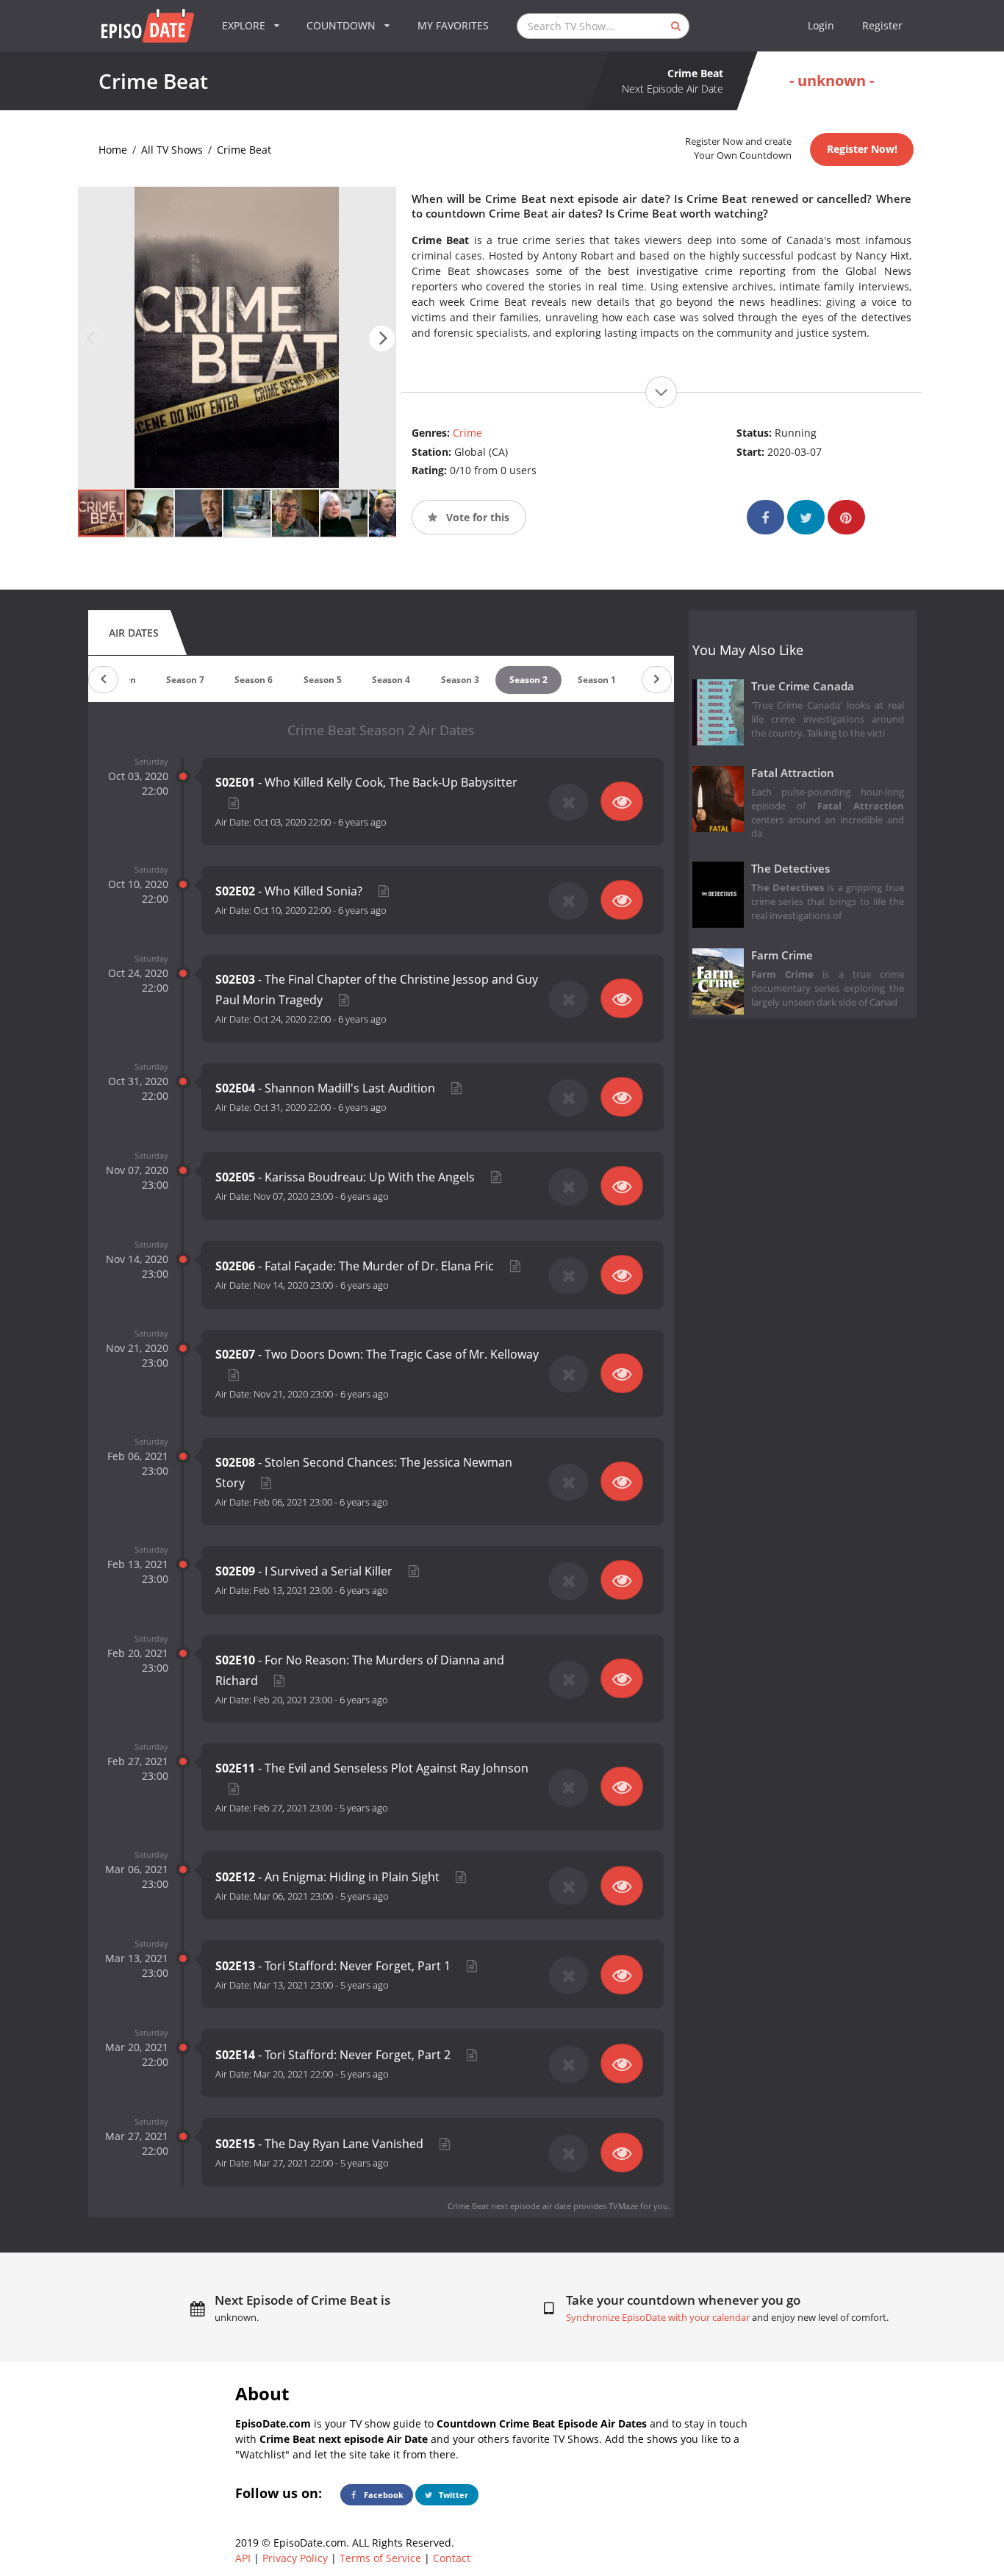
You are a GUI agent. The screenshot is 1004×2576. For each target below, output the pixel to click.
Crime (467, 433)
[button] (382, 339)
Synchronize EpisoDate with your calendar (658, 2318)
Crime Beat (244, 150)
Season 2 (528, 680)
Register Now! (862, 149)
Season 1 (597, 680)
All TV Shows (172, 150)
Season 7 (185, 680)
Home (113, 150)
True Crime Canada (803, 686)
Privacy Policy (295, 2558)
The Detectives (790, 869)
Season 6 (254, 680)
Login (821, 25)
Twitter (452, 2495)
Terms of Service (380, 2558)
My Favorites (453, 25)
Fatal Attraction (793, 773)
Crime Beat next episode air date (509, 2206)
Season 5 (323, 680)
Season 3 (460, 680)
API (243, 2558)
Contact (452, 2558)
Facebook (383, 2495)
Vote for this (476, 517)
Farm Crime (782, 955)
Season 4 (391, 680)
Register (882, 25)
